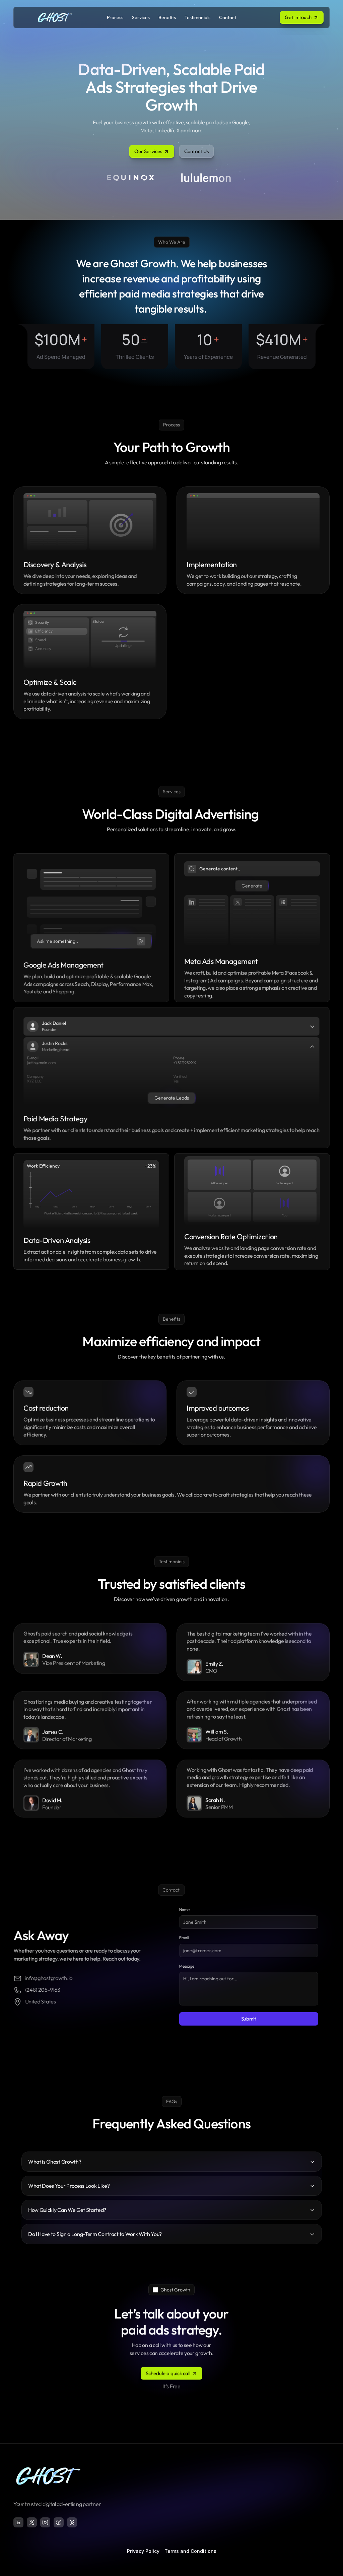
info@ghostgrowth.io (49, 1978)
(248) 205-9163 (43, 1990)
